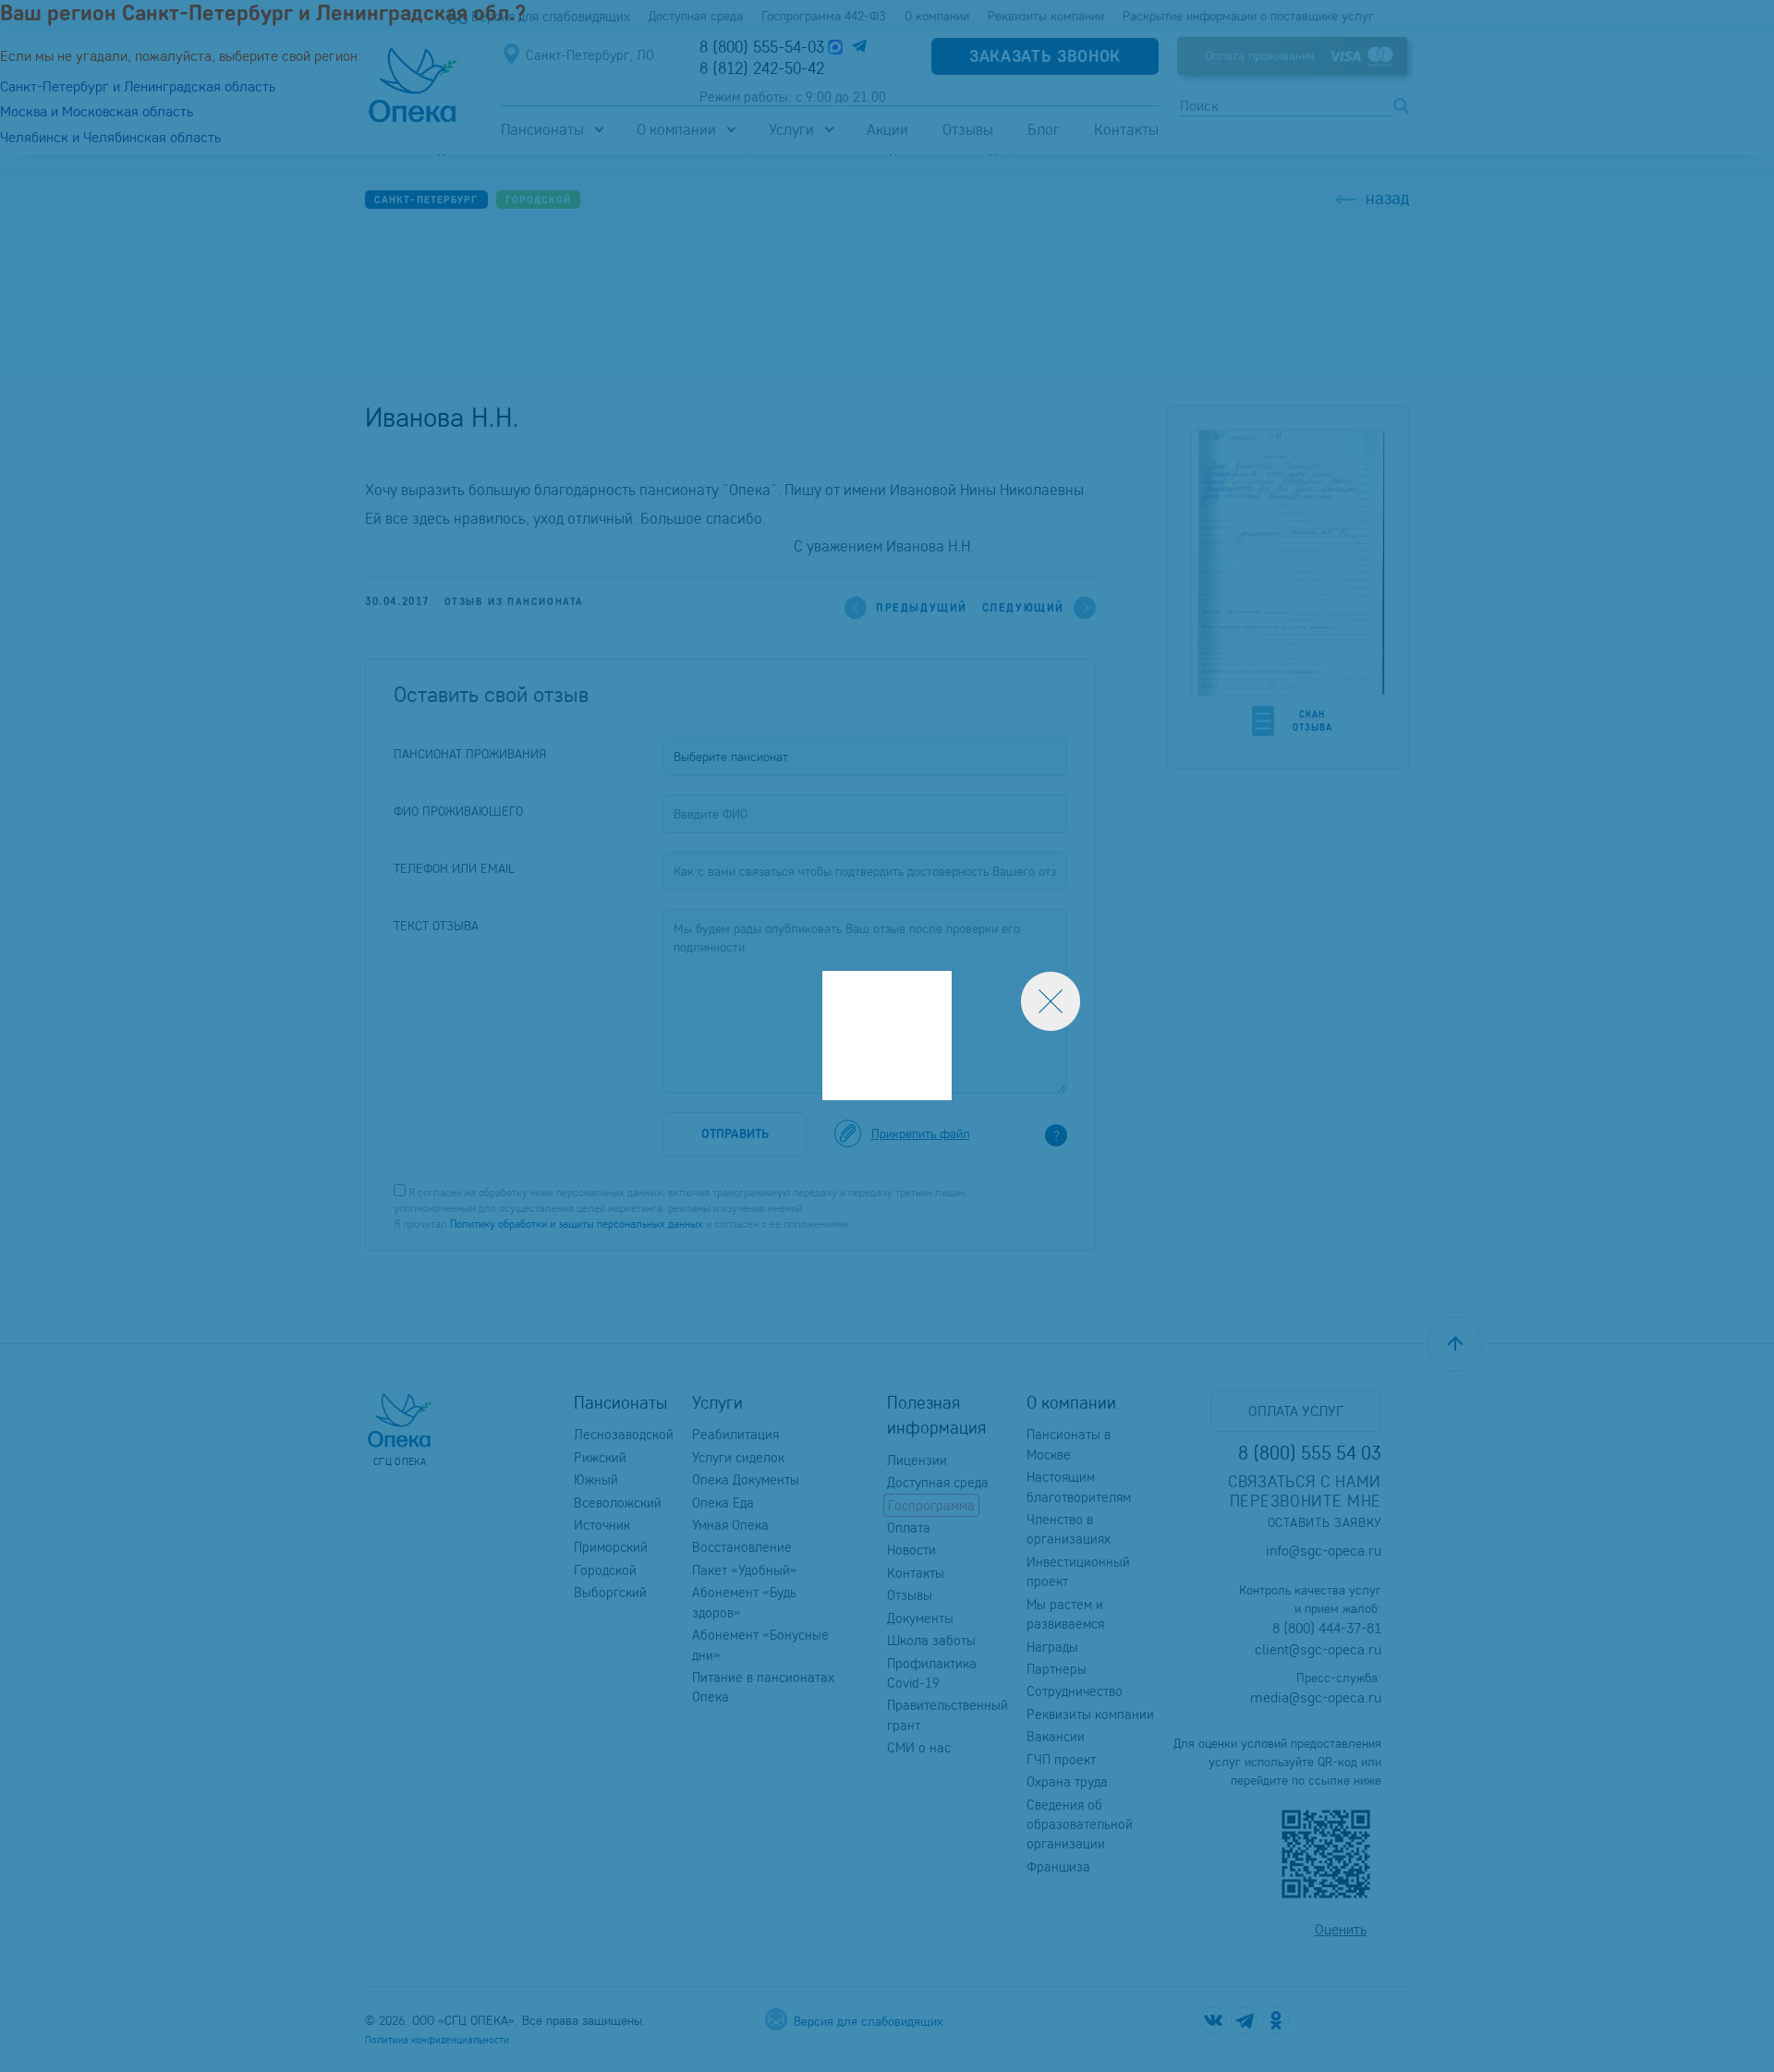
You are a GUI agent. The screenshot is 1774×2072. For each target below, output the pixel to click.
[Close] (1051, 1001)
